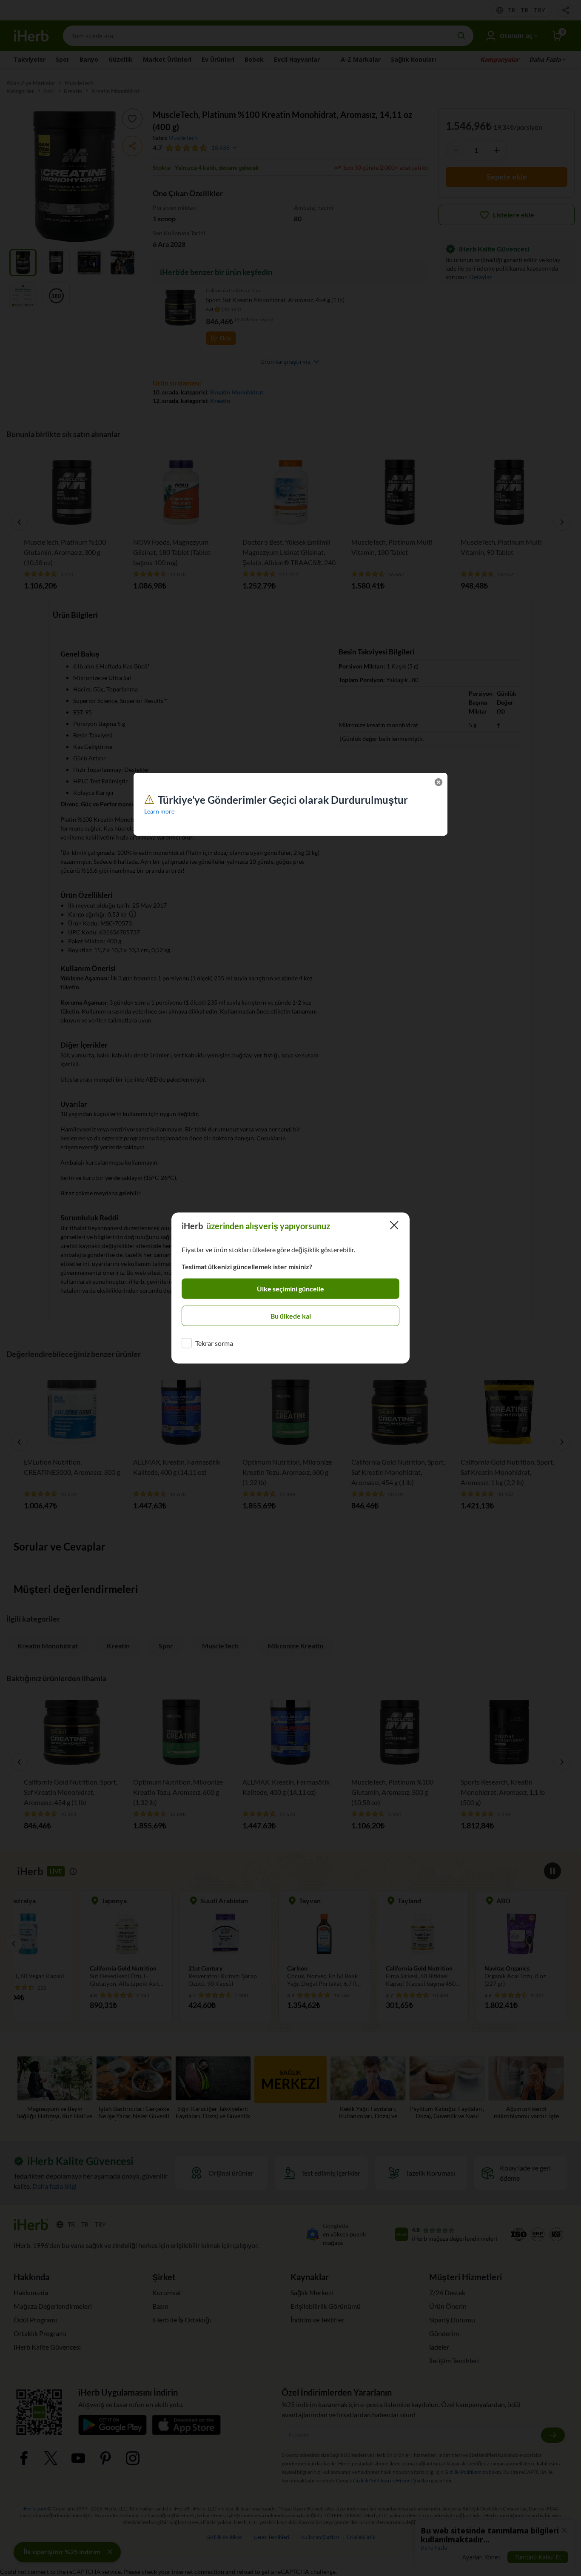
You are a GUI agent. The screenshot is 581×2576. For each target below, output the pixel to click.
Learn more (159, 811)
